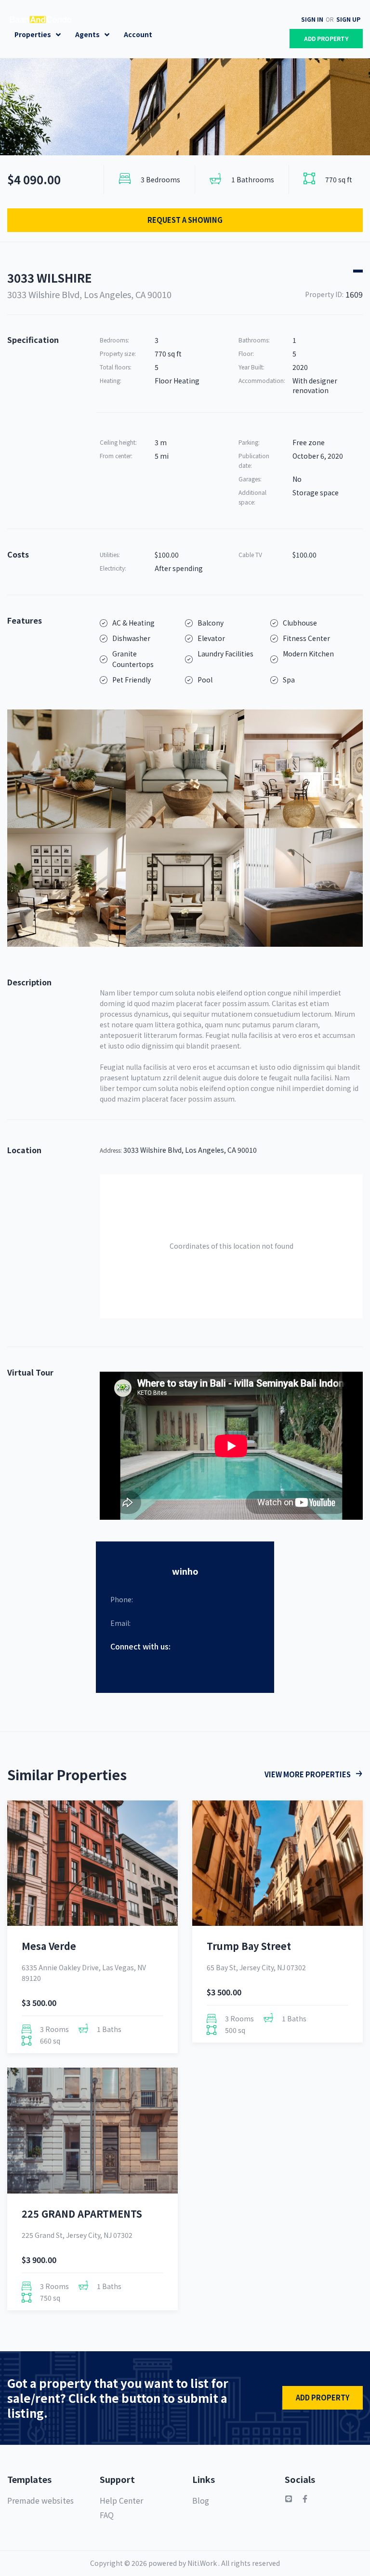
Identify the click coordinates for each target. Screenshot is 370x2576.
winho (185, 1571)
